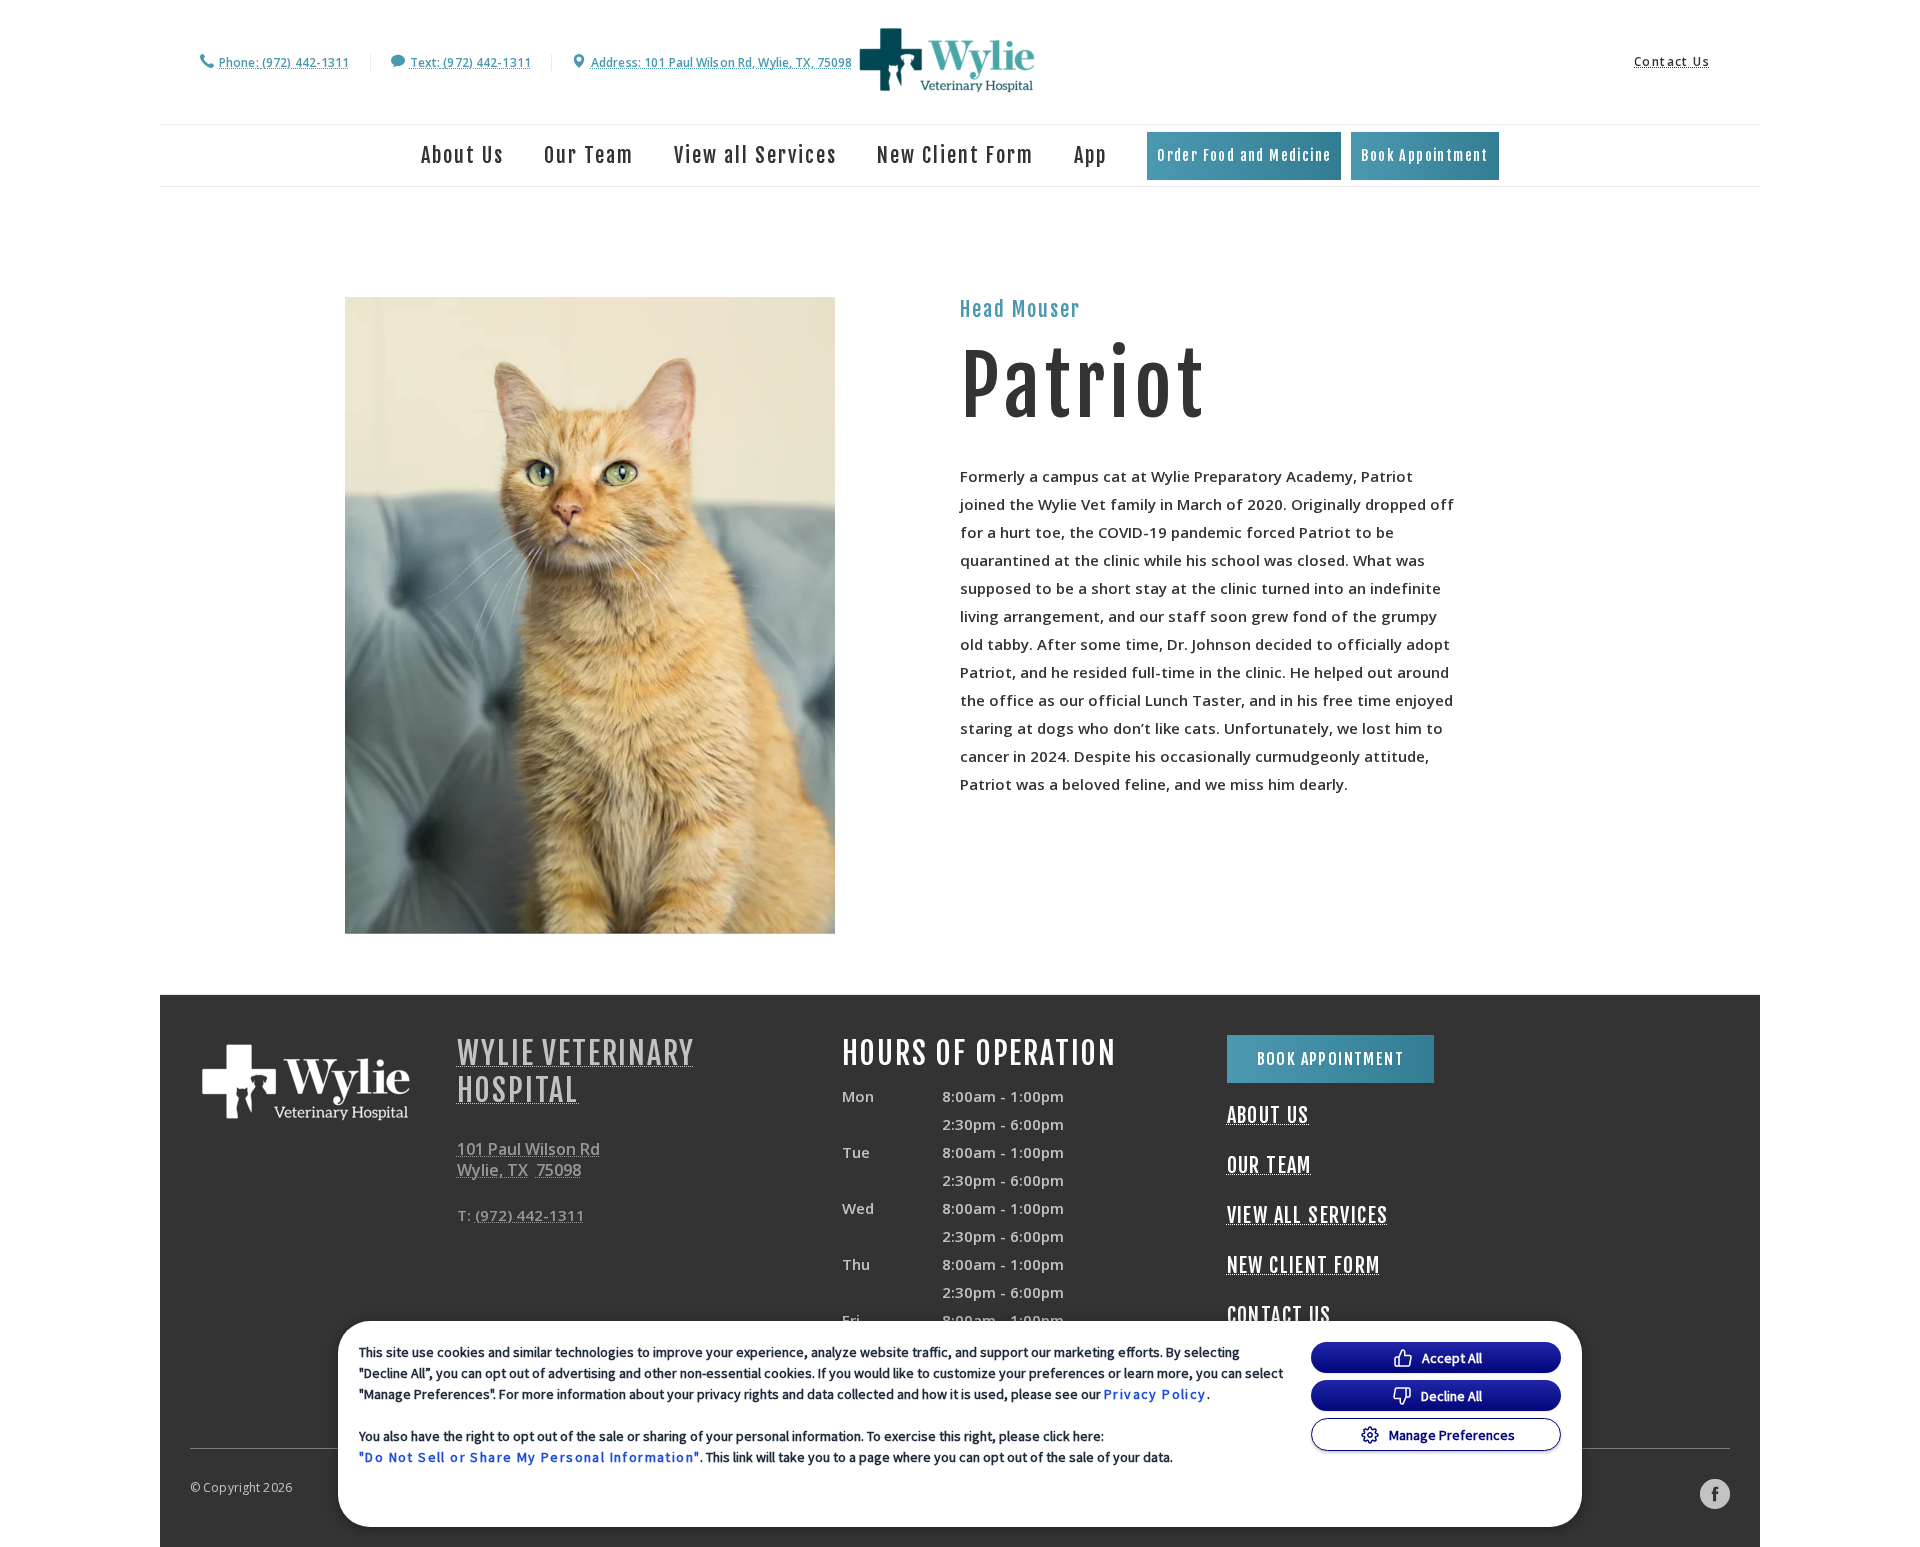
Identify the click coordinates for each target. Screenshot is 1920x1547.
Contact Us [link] (1672, 61)
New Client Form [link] (955, 155)
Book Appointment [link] (1424, 155)
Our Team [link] (589, 155)
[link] (947, 59)
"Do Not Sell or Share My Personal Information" (529, 1457)
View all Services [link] (755, 155)
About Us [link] (1268, 1116)
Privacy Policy (1155, 1394)
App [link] (1090, 155)
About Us (462, 155)
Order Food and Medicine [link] (1244, 155)
